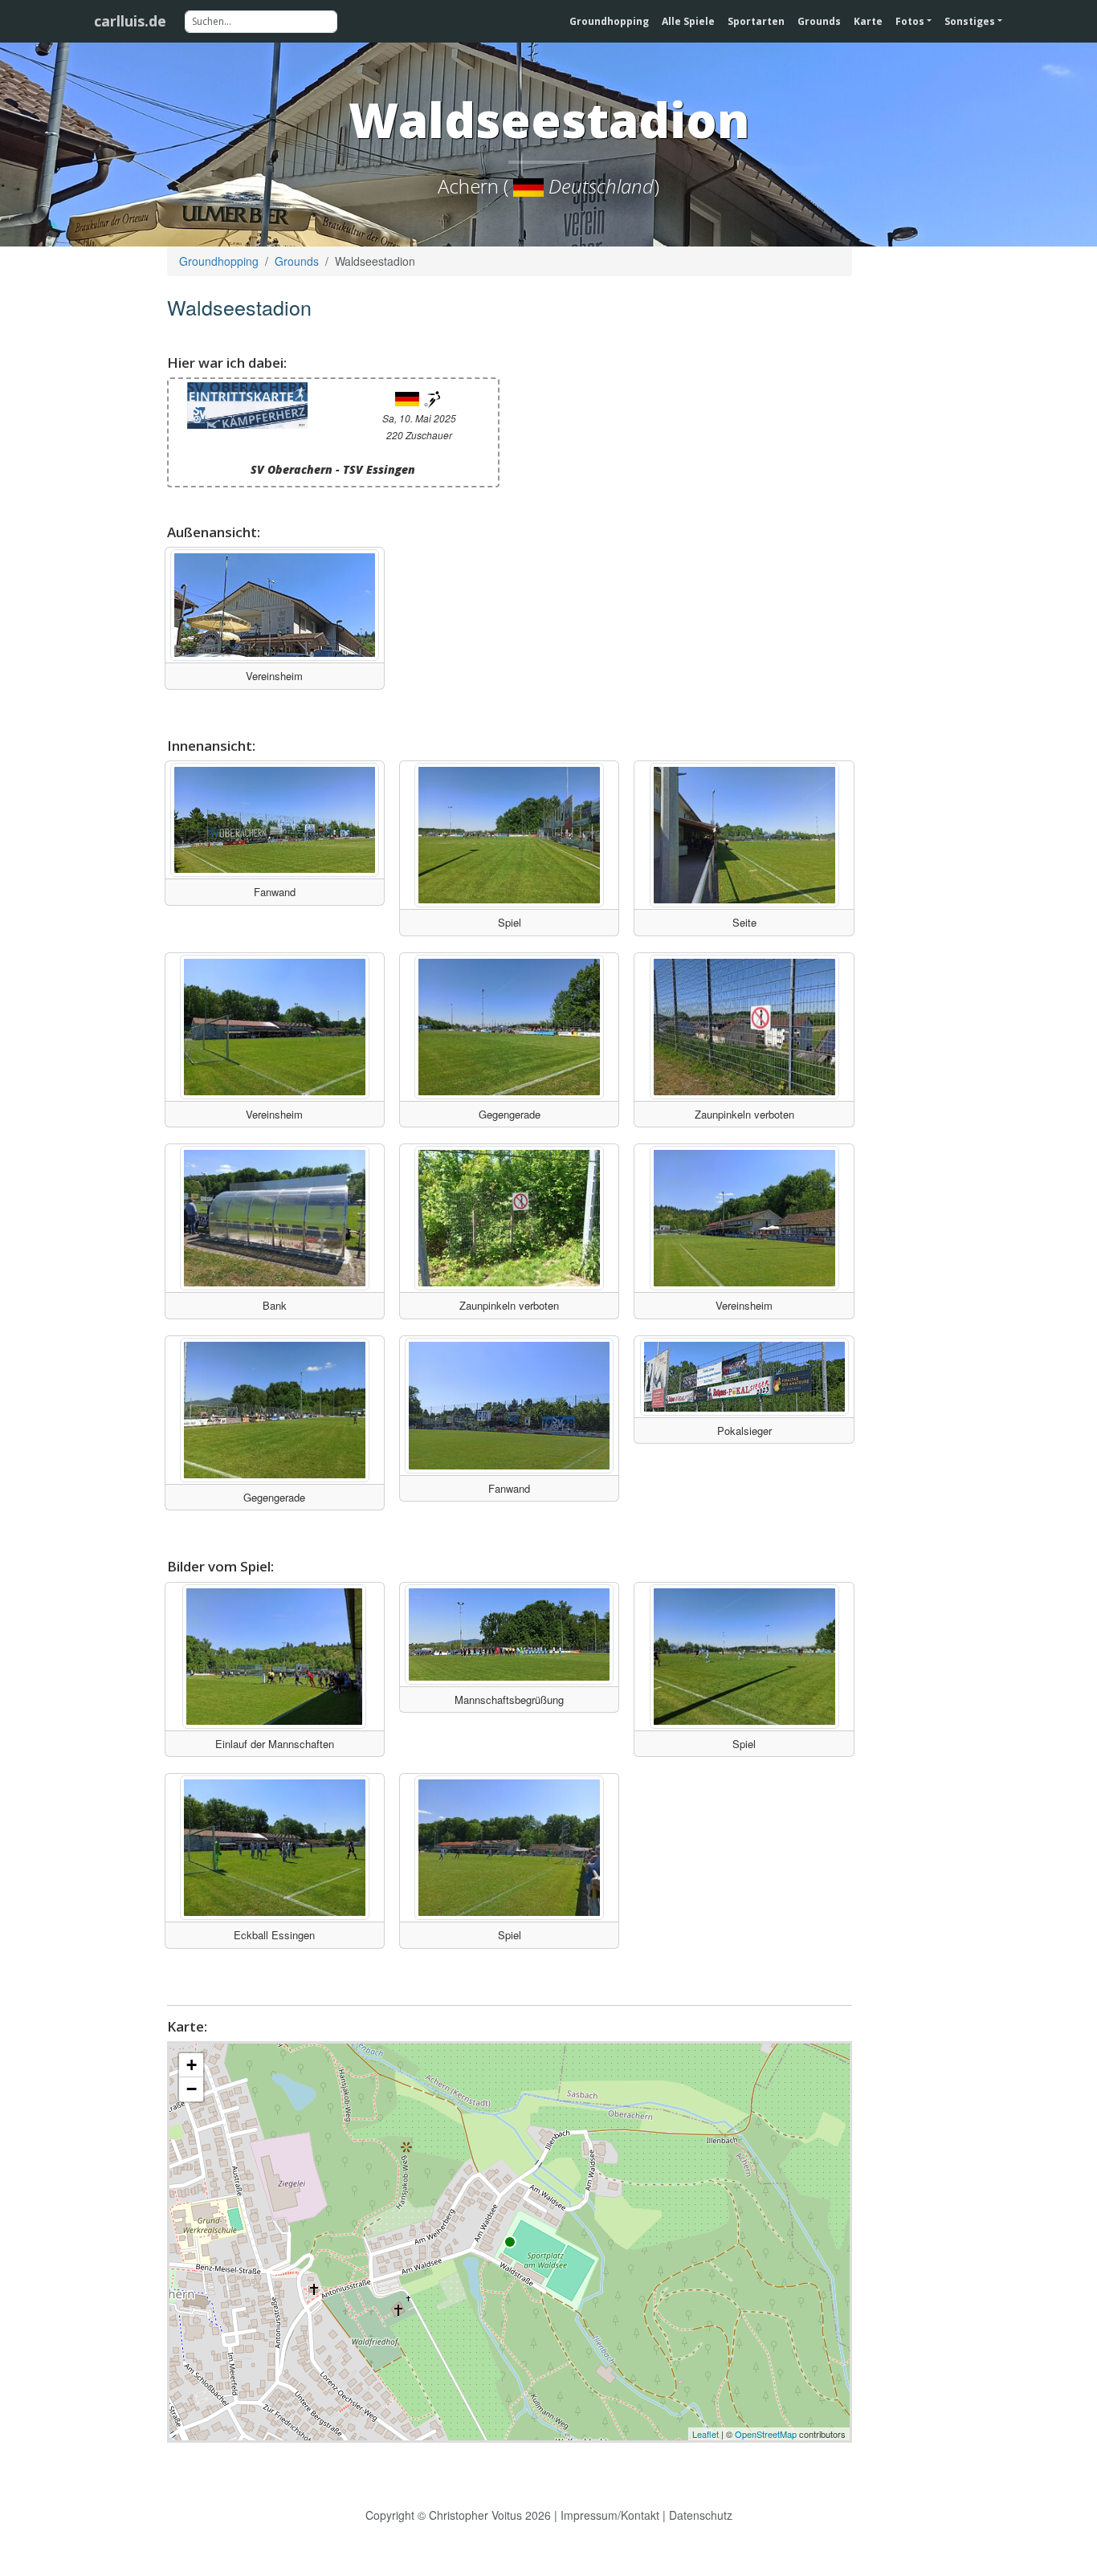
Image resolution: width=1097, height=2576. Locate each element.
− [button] (192, 2089)
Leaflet (706, 2434)
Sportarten (756, 21)
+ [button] (192, 2065)
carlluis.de (130, 21)
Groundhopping (609, 21)
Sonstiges (970, 21)
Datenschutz (701, 2515)
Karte (868, 21)
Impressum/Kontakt (610, 2515)
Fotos (910, 21)
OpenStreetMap (766, 2434)
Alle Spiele (688, 21)
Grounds (819, 21)
